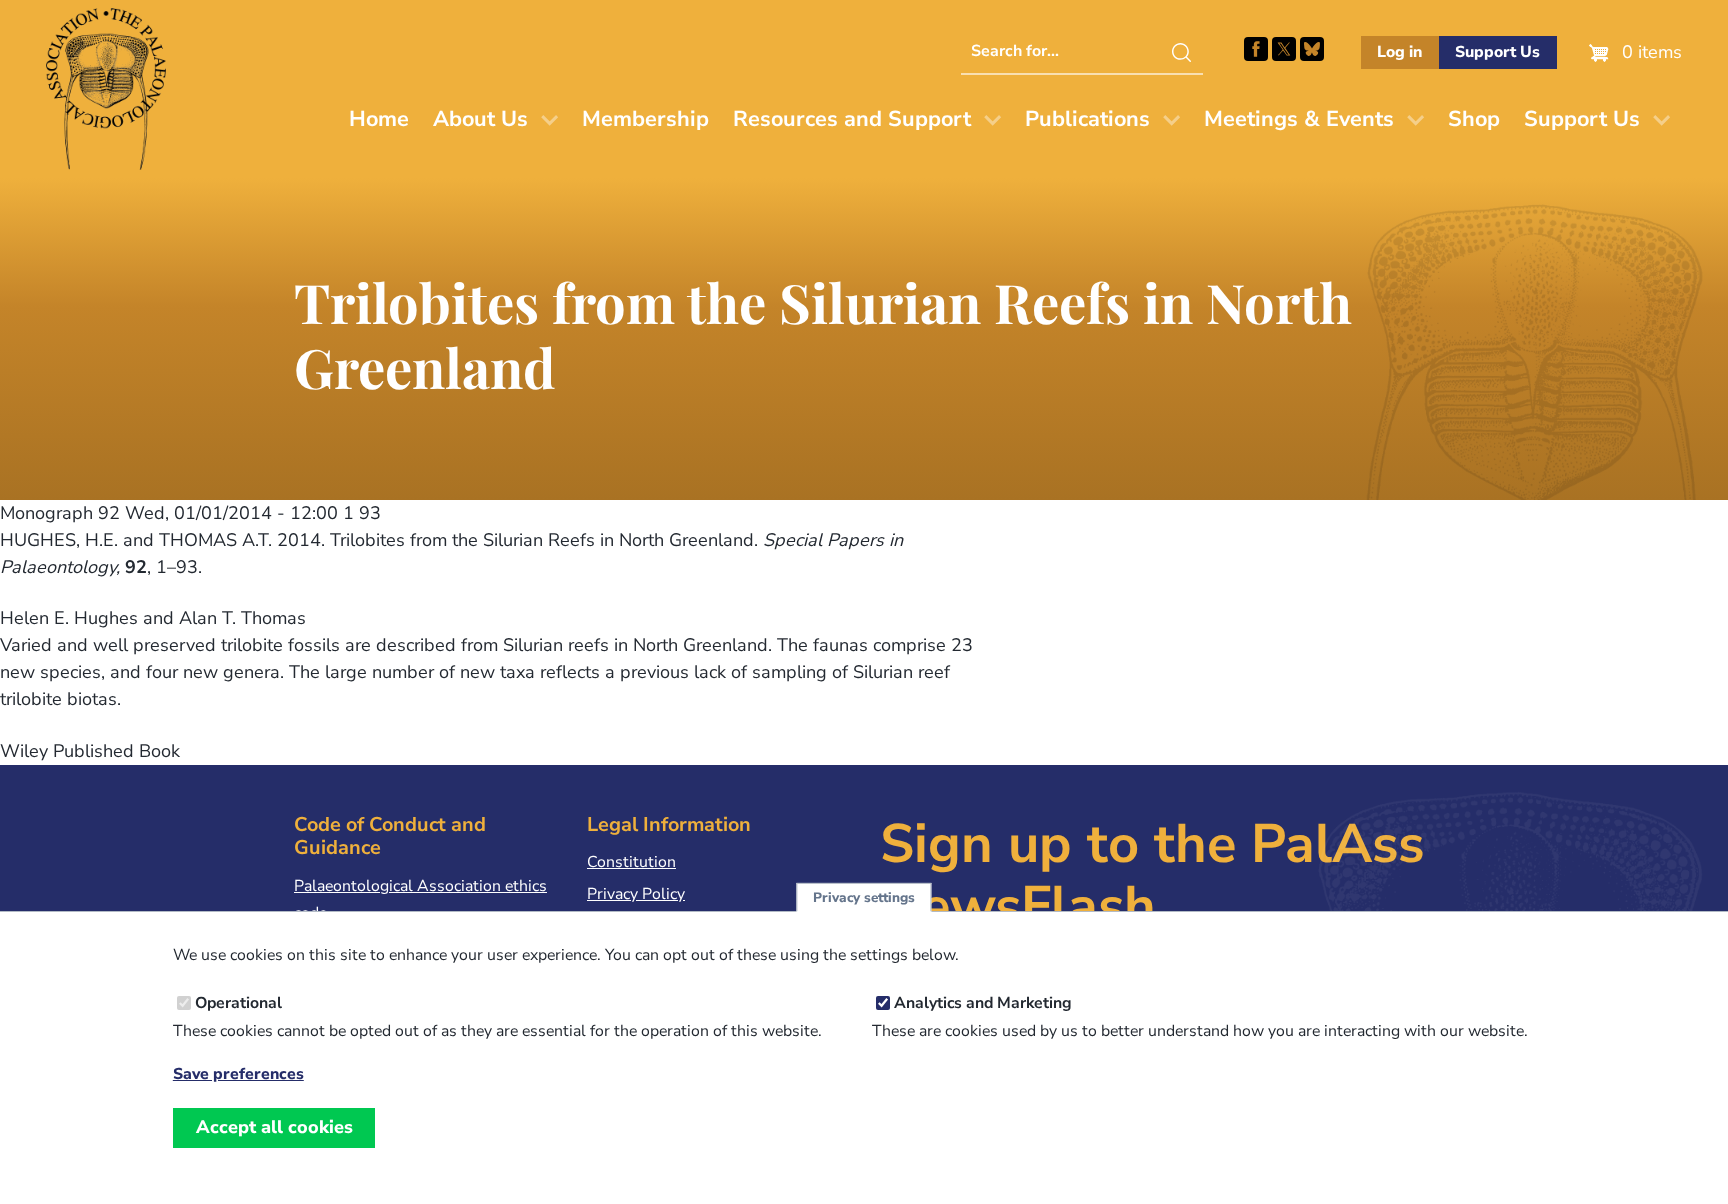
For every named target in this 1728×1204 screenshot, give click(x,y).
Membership (645, 119)
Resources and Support (852, 119)
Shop (1474, 119)
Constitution (631, 862)
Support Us (1497, 52)
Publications (1087, 119)
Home (379, 119)
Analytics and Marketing (983, 1003)
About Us (480, 119)
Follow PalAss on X (1284, 49)
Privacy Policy (636, 894)
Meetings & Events (1299, 119)
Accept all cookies (274, 1127)
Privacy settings (864, 897)
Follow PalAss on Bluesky (1312, 49)
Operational (238, 1003)
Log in (1399, 52)
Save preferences (238, 1073)
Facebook (1256, 49)
